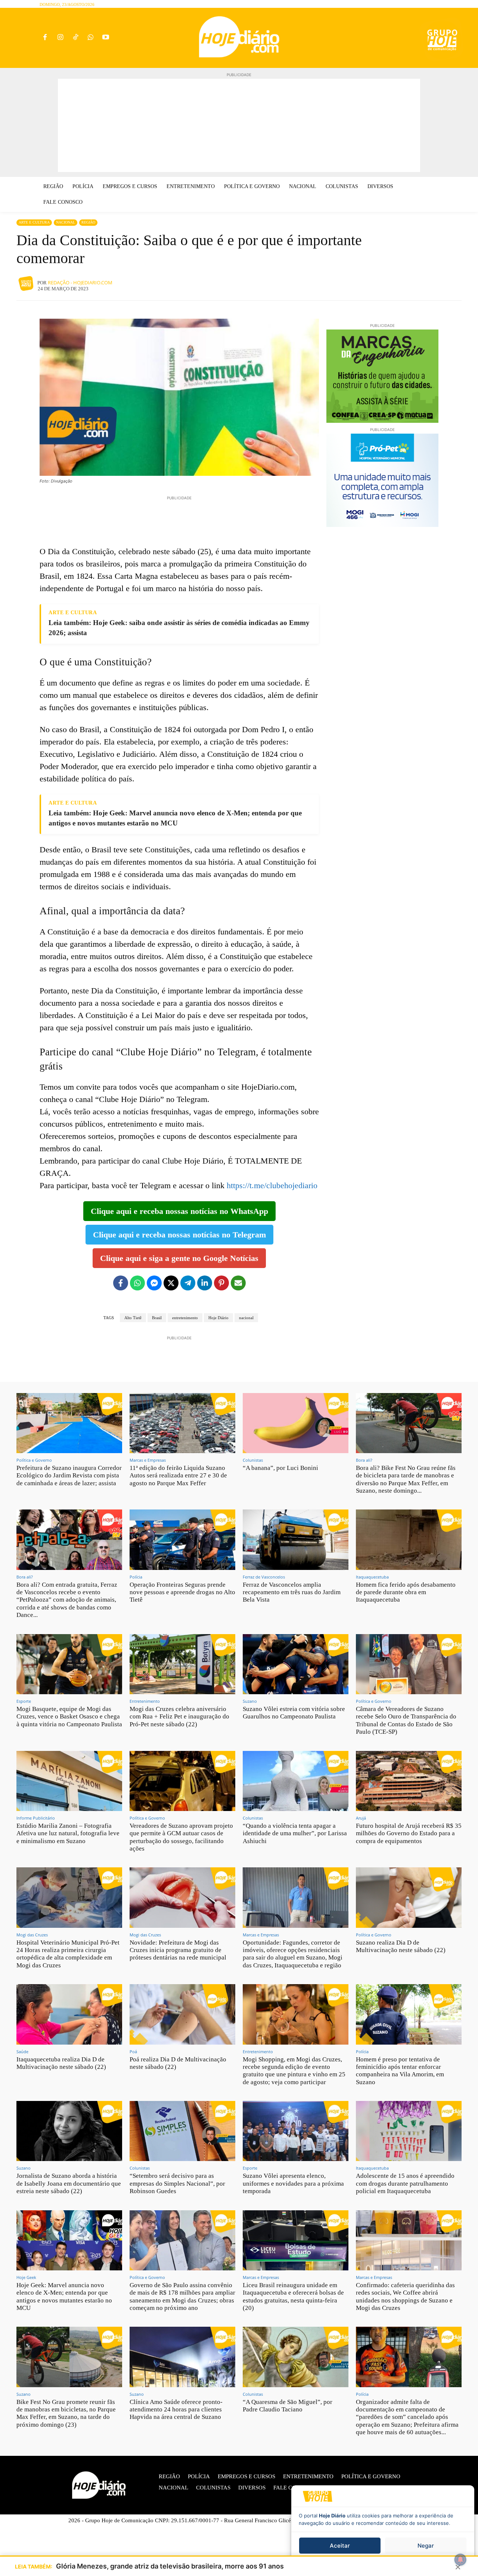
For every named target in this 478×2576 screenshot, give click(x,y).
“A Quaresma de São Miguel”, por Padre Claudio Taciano (288, 2406)
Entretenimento (145, 1701)
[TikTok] (76, 38)
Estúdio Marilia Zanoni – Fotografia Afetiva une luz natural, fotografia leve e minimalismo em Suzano (68, 1833)
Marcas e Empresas (148, 1460)
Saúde (22, 2052)
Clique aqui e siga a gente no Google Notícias (179, 1258)
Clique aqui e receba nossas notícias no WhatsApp (179, 1211)
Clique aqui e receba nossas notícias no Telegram (179, 1235)
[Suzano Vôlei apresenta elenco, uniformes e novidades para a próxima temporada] (296, 2131)
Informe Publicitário (36, 1818)
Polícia (136, 1577)
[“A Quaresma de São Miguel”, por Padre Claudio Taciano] (296, 2357)
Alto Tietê (133, 1318)
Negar (426, 2546)
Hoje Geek (26, 2277)
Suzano (250, 1701)
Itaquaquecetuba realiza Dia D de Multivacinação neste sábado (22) (61, 2063)
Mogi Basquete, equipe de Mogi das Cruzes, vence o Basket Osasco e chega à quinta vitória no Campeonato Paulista (69, 1717)
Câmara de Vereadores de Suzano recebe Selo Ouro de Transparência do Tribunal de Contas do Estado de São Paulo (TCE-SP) (406, 1720)
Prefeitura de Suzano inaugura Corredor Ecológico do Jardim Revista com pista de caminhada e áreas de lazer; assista (69, 1476)
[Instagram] (60, 38)
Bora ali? (364, 1460)
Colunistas (253, 1460)
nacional (246, 1318)
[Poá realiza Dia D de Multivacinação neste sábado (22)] (182, 2014)
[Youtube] (106, 38)
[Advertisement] (239, 125)
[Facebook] (45, 38)
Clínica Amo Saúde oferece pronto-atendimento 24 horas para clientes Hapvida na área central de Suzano (176, 2410)
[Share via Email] (238, 1283)
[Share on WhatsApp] (137, 1283)
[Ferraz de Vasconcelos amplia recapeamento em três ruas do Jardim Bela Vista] (296, 1540)
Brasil (157, 1318)
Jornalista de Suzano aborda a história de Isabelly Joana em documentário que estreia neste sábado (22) (69, 2183)
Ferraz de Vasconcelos (264, 1577)
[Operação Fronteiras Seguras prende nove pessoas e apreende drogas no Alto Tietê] (182, 1540)
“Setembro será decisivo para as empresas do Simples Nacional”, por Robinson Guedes (177, 2183)
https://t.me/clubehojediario (272, 1185)
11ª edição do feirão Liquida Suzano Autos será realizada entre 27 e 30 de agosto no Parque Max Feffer (178, 1476)
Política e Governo (34, 1460)
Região (88, 222)
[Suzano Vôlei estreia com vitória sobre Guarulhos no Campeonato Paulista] (296, 1664)
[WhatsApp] (91, 38)
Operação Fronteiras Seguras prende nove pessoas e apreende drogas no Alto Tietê (182, 1592)
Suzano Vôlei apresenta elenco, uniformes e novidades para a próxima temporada (293, 2183)
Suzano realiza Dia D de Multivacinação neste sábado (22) (401, 1946)
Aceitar (340, 2546)
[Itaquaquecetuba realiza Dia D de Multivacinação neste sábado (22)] (69, 2014)
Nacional (66, 222)
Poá (133, 2052)
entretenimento (185, 1318)
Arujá (361, 1818)
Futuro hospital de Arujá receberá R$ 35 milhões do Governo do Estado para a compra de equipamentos (409, 1833)
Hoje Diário (218, 1318)
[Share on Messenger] (154, 1283)
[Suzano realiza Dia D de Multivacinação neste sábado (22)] (409, 1897)
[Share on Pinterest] (221, 1283)
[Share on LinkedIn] (205, 1283)
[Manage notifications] (460, 2560)
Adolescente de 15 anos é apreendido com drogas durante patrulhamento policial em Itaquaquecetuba (405, 2183)
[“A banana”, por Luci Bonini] (296, 1423)
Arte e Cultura (34, 222)
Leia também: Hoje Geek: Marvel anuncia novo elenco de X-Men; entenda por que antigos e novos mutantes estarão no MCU (175, 818)
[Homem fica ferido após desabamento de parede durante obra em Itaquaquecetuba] (409, 1540)
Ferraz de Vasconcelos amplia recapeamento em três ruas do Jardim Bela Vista (292, 1592)
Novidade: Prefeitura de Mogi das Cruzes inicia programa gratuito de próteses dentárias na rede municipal (178, 1950)
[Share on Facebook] (121, 1283)
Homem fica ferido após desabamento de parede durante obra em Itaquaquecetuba (406, 1592)
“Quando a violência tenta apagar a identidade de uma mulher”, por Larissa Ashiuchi (295, 1833)
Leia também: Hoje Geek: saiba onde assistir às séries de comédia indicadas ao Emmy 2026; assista (179, 628)
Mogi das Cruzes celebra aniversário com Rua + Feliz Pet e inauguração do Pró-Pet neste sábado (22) (179, 1717)
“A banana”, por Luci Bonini (280, 1468)
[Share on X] (171, 1283)
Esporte (24, 1701)
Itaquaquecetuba (372, 1577)
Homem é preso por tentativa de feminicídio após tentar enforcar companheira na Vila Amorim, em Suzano (400, 2071)
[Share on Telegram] (188, 1283)
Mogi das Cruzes (32, 1935)
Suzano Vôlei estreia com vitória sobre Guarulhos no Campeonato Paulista (294, 1713)
